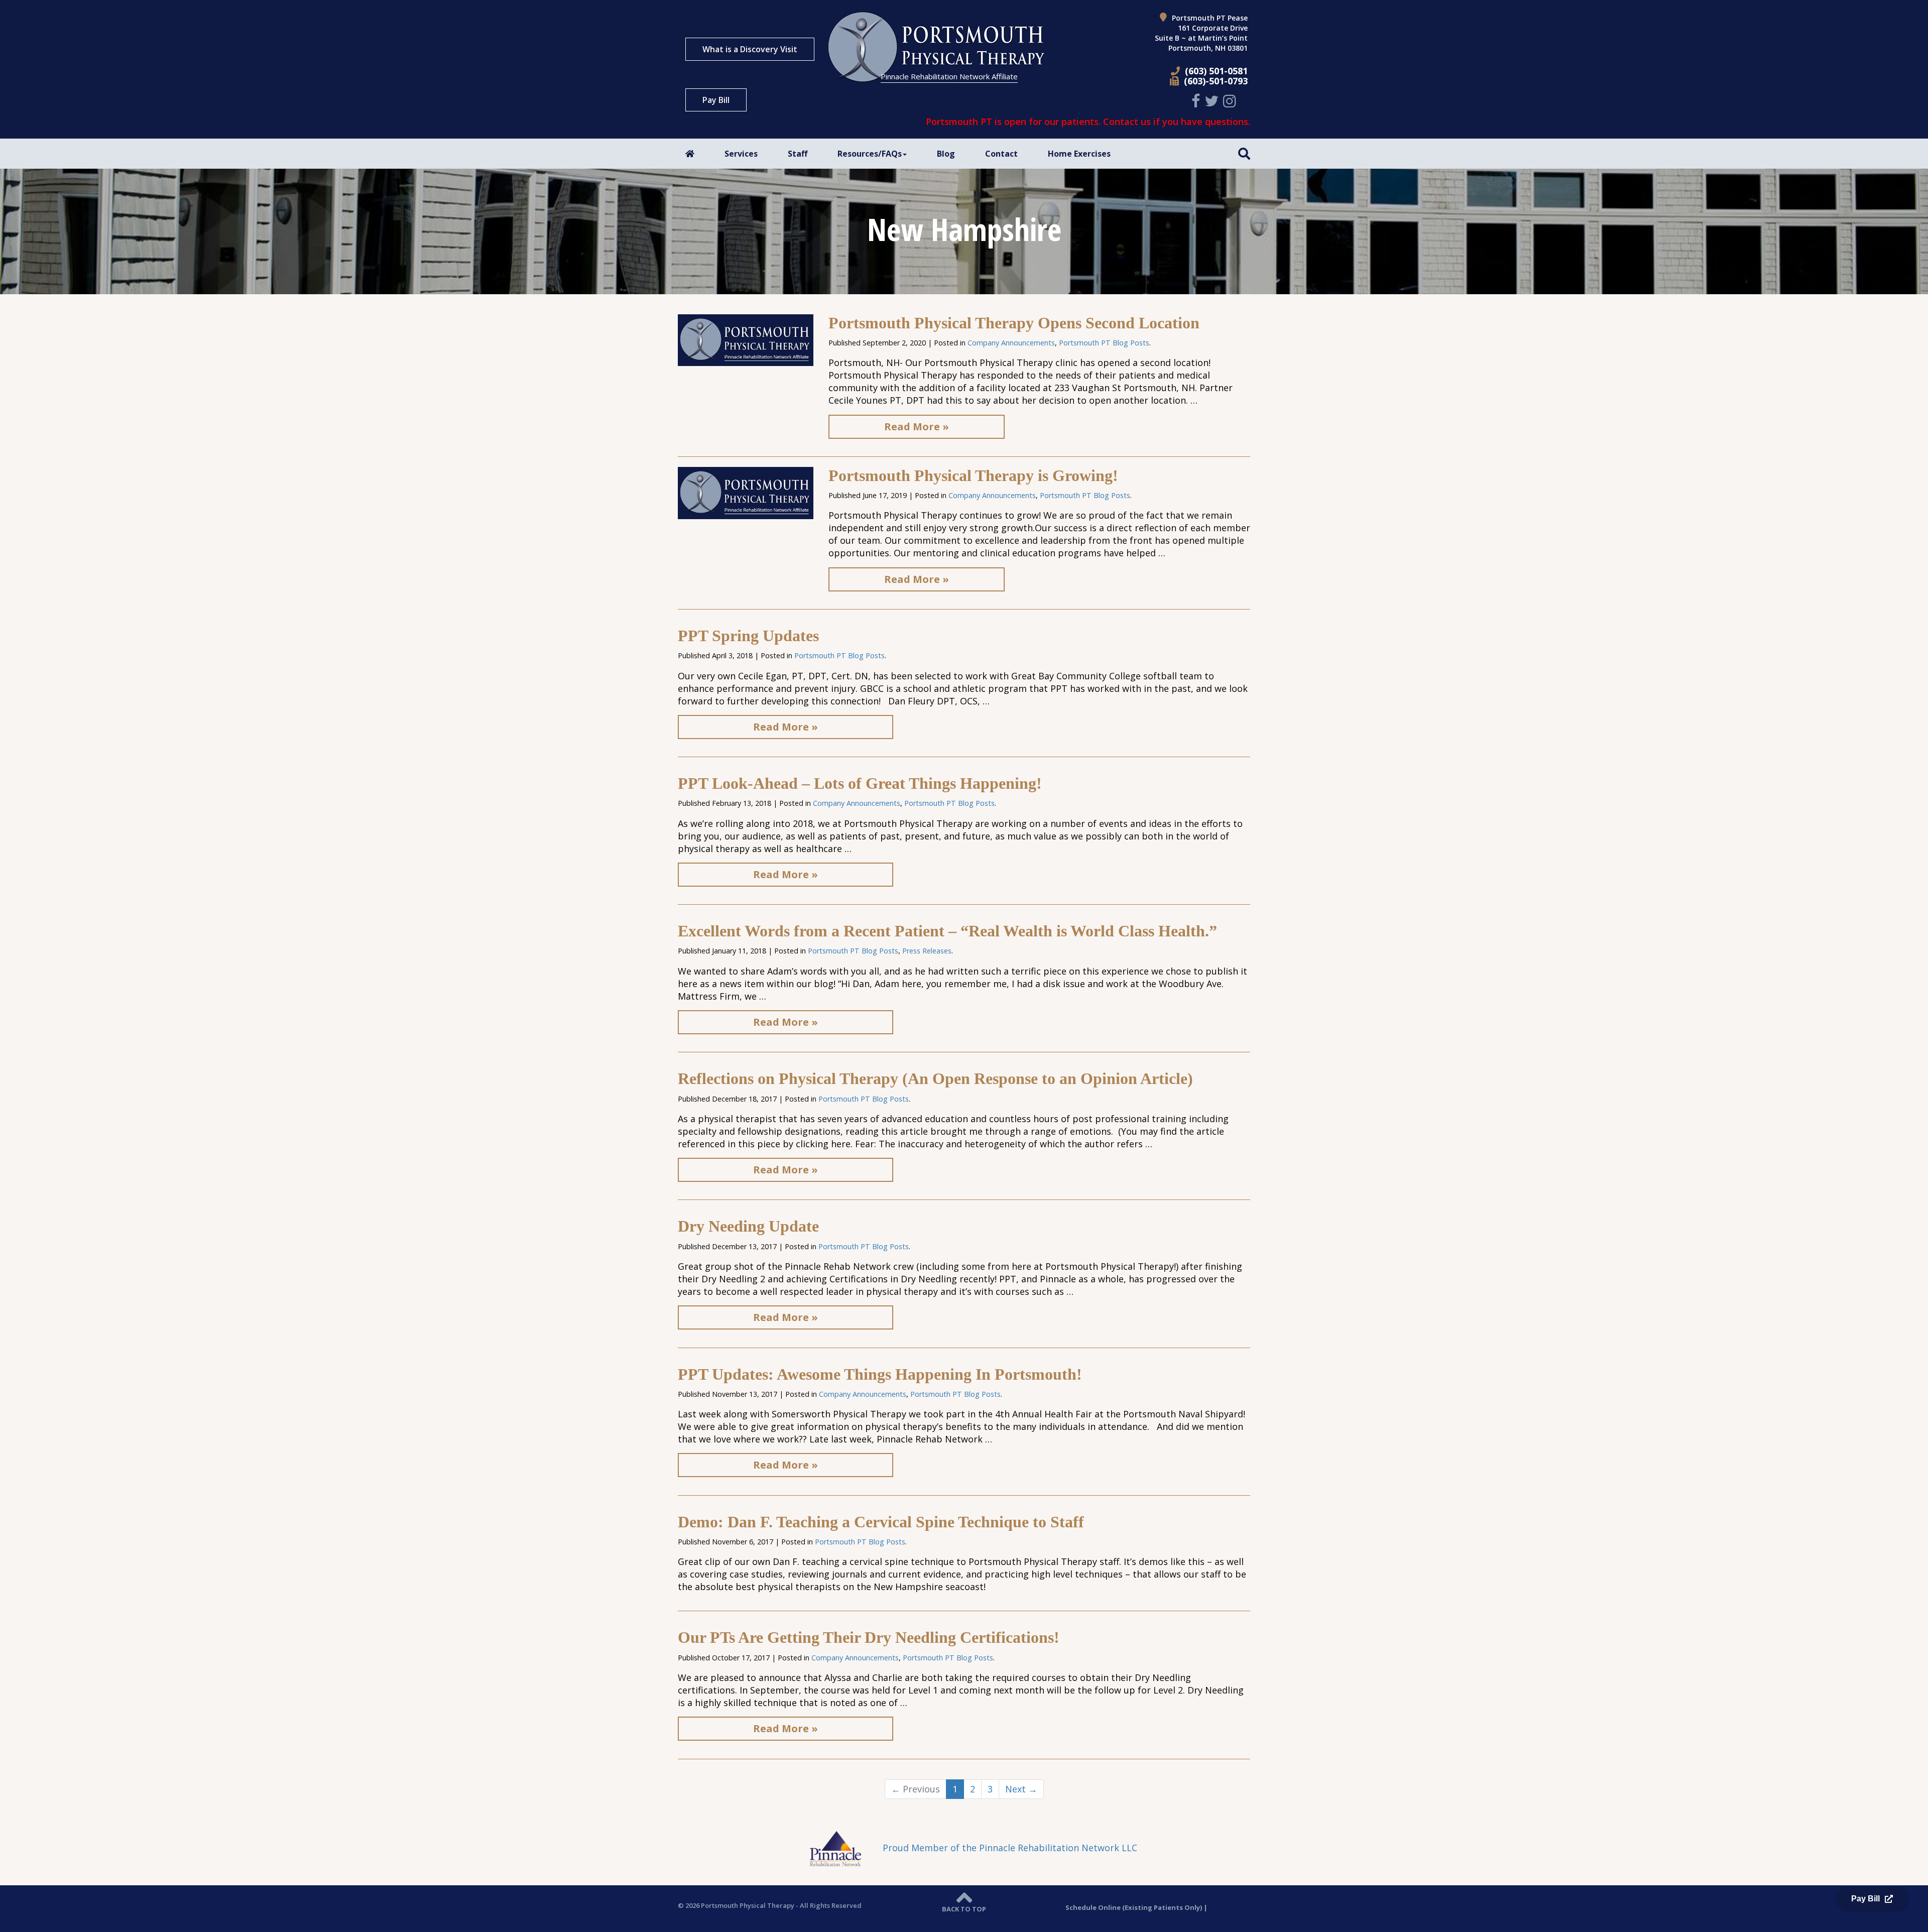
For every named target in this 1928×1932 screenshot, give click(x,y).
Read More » (917, 427)
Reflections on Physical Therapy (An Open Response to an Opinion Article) (935, 1078)
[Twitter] (1213, 101)
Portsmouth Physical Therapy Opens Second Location (1014, 323)
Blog (946, 154)
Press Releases (927, 951)
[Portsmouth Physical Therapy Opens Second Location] (746, 339)
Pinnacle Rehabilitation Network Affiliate (949, 76)
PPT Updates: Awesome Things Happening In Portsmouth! (880, 1374)
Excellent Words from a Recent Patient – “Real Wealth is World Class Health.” (947, 931)
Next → (1021, 1789)
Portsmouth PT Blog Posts (1104, 343)
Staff (798, 154)
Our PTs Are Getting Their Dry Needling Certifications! (869, 1637)
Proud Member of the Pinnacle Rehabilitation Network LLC (1009, 1848)
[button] (1244, 153)
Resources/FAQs (870, 154)
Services (741, 154)
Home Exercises (1079, 154)
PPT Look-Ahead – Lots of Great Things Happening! (860, 783)
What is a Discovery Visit (750, 49)
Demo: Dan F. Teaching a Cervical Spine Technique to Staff (881, 1522)
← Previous (916, 1789)
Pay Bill (716, 100)
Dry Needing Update (748, 1226)
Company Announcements (1011, 343)
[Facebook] (1197, 101)
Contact (1001, 154)
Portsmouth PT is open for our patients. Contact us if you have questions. (1088, 122)
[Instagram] (1231, 101)
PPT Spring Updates (748, 636)
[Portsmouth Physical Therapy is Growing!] (746, 492)
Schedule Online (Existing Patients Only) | (1136, 1907)
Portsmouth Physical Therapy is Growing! (973, 475)
